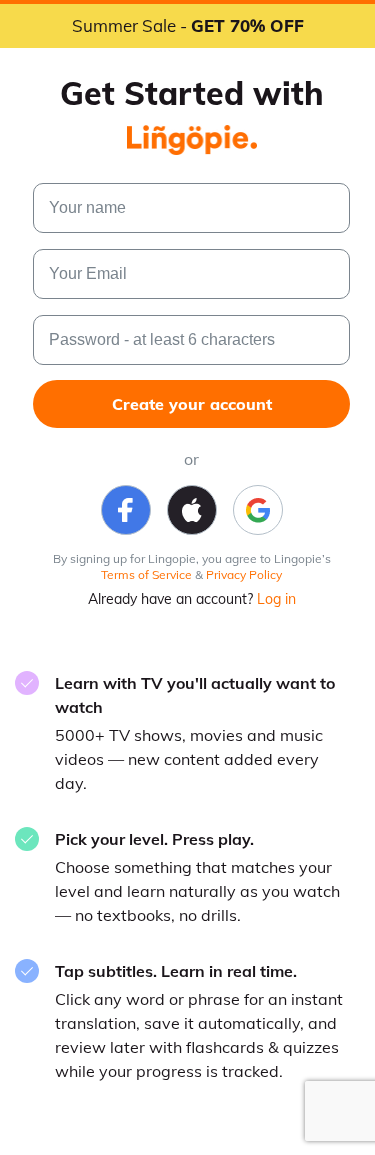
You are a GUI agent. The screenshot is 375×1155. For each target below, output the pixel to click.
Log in (276, 599)
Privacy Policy (244, 574)
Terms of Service (146, 574)
